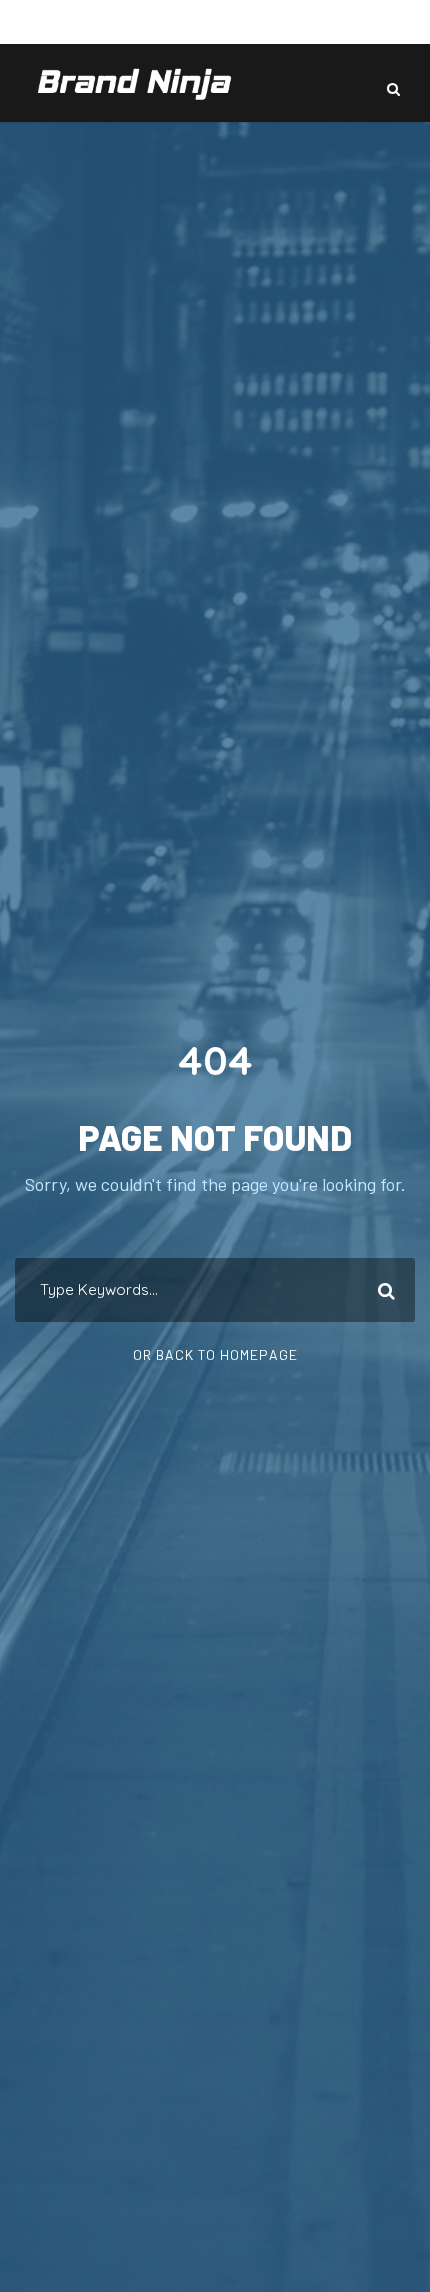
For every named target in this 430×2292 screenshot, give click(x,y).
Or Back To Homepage (215, 1354)
